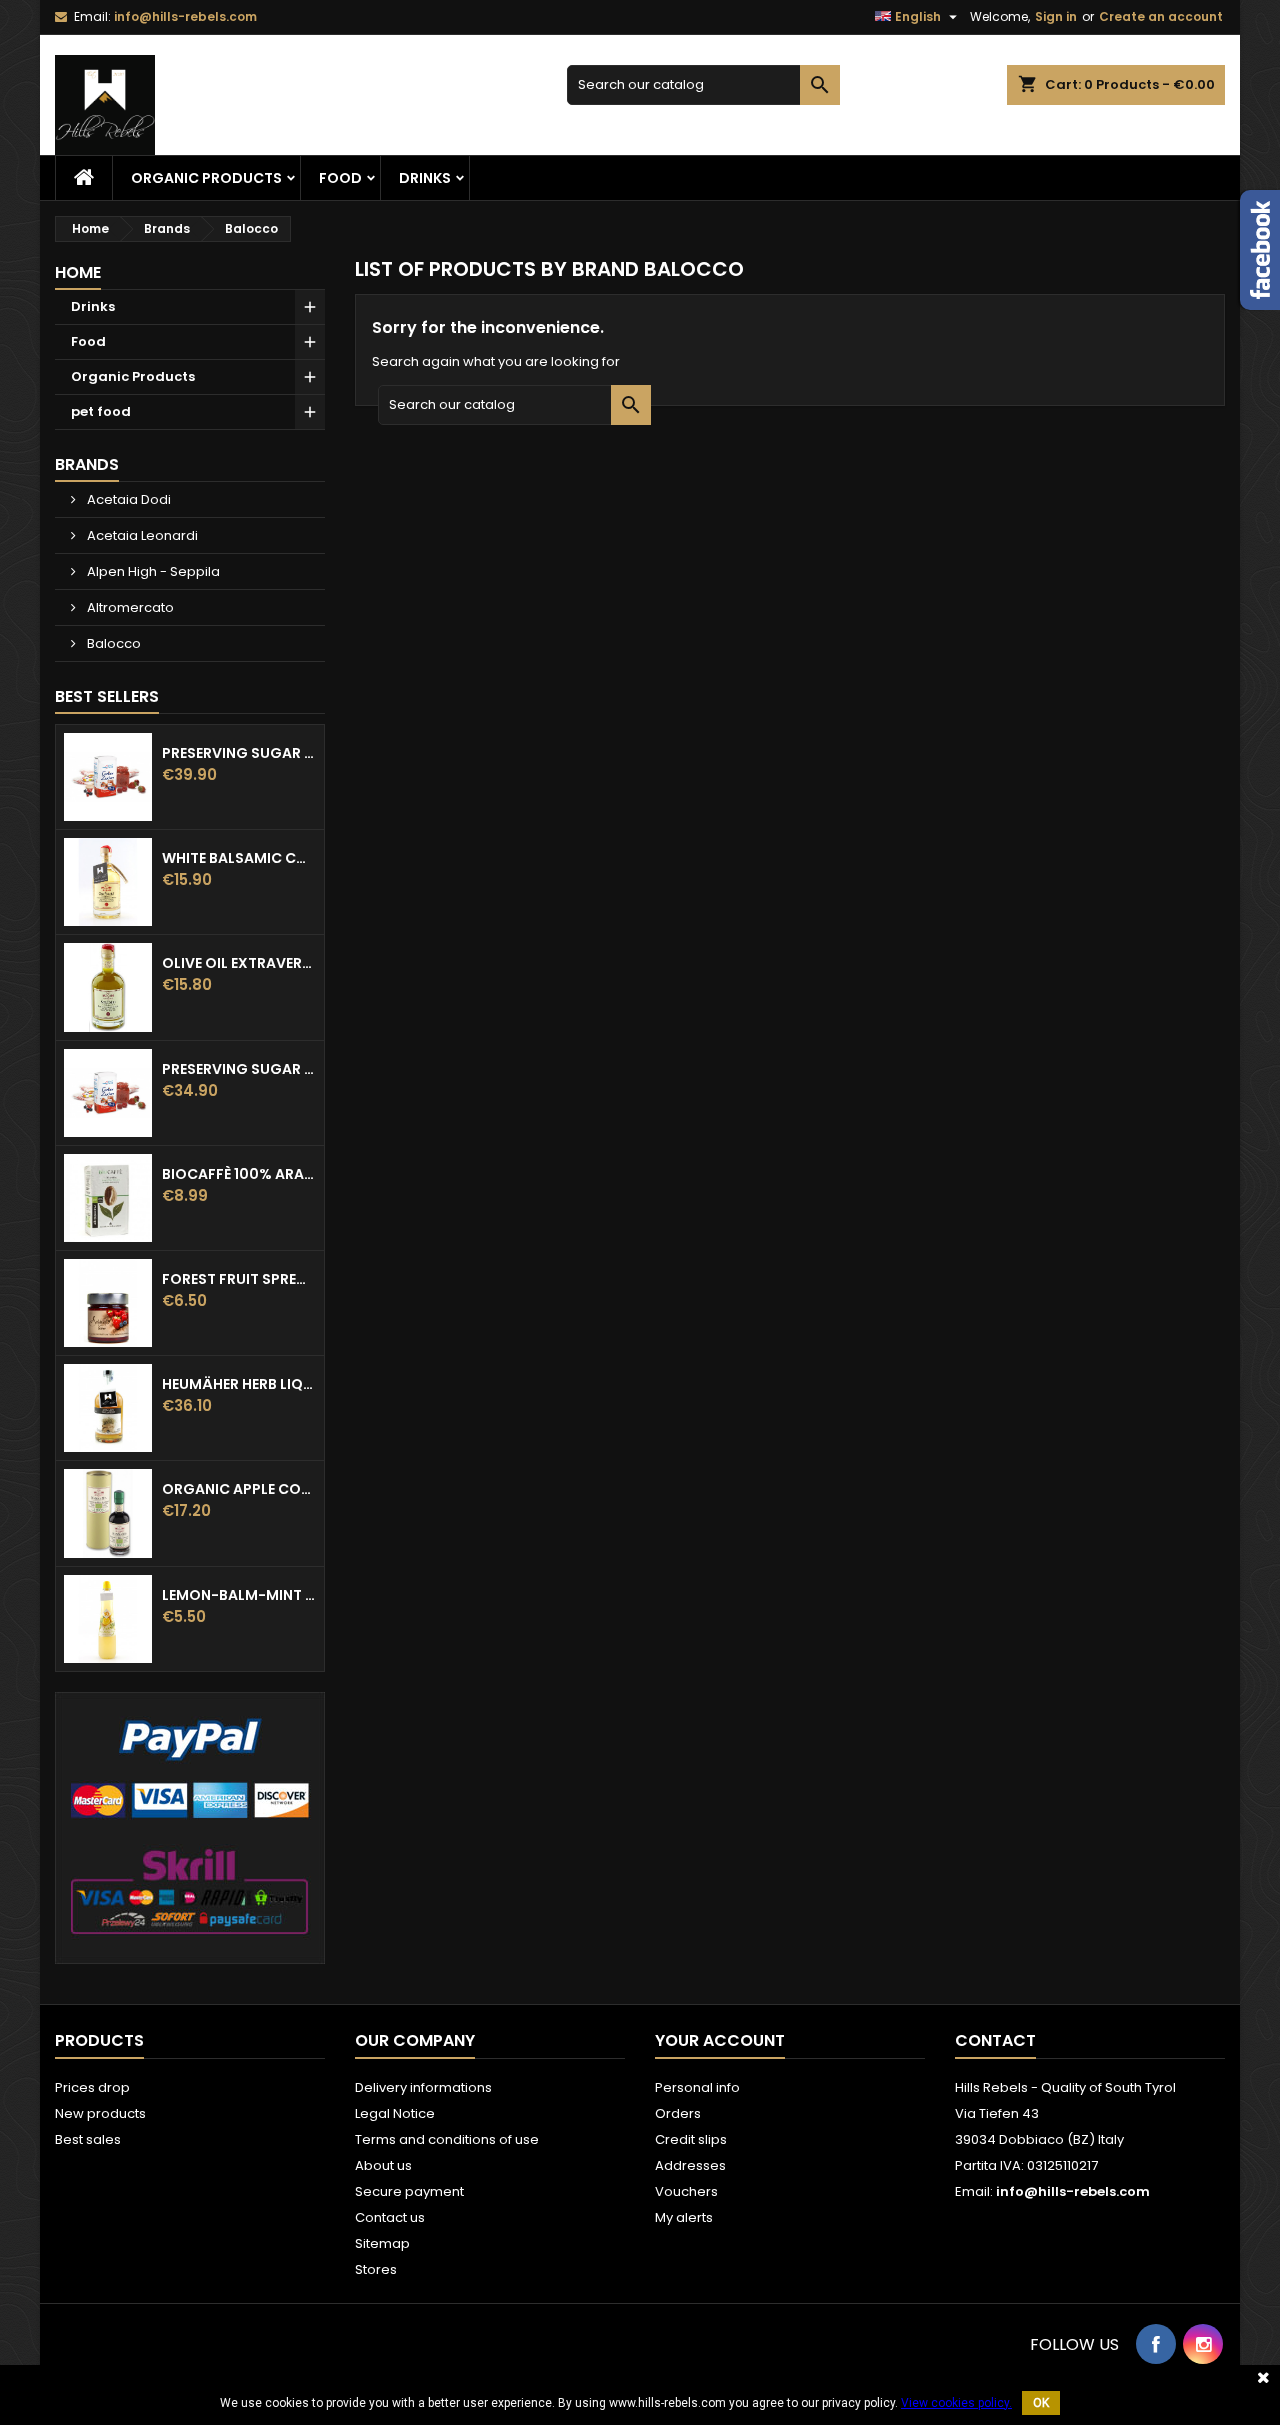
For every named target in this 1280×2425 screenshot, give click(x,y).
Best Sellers (107, 696)
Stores (376, 2269)
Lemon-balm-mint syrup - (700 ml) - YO (239, 1595)
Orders (678, 2113)
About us (383, 2165)
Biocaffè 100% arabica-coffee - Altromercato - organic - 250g (239, 1174)
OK (1041, 2403)
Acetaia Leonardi (141, 535)
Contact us (390, 2217)
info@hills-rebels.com (185, 16)
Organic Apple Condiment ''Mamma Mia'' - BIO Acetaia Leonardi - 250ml (239, 1489)
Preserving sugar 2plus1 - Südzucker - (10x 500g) (239, 1069)
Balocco (112, 643)
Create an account (1161, 16)
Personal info (697, 2087)
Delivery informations (423, 2087)
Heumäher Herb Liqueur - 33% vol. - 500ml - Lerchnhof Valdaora (239, 1384)
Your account (720, 2040)
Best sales (88, 2139)
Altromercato (129, 607)
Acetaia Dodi (127, 499)
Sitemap (382, 2243)
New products (100, 2113)
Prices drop (92, 2087)
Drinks (425, 178)
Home (78, 272)
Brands (87, 464)
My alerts (684, 2217)
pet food (101, 411)
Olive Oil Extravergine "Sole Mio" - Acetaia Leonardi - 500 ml (239, 963)
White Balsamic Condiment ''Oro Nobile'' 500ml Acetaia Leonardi (239, 858)
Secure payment (409, 2191)
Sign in (1056, 16)
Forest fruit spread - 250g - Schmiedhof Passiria (239, 1279)
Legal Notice (395, 2113)
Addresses (690, 2165)
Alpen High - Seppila (152, 571)
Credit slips (691, 2139)
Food (340, 178)
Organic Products (206, 178)
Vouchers (686, 2191)
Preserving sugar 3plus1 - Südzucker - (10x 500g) (239, 753)
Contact (995, 2040)
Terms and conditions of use (447, 2139)
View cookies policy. (956, 2403)
